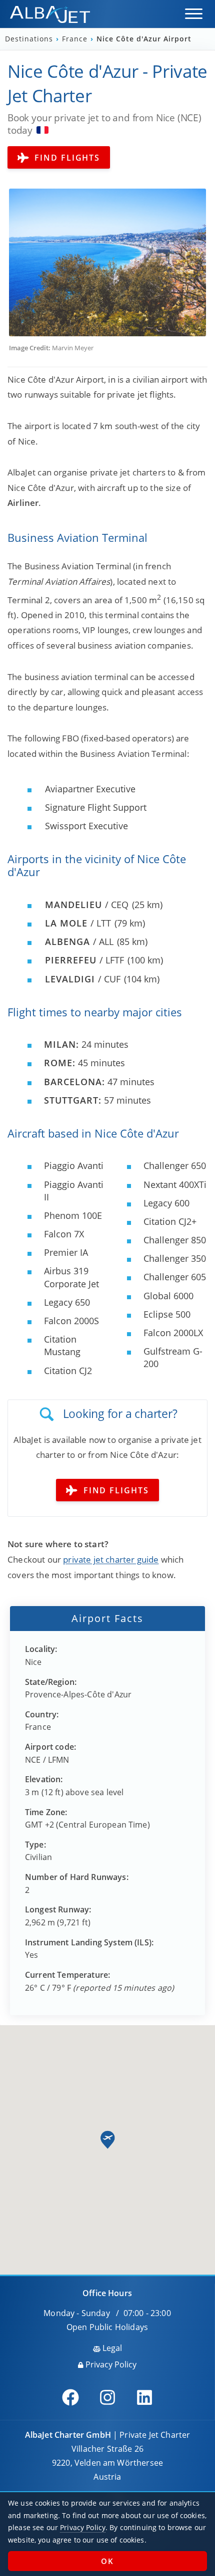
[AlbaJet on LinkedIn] (144, 2397)
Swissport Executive (86, 826)
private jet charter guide (111, 1559)
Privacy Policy (110, 2364)
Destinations (30, 39)
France (76, 39)
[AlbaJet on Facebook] (70, 2397)
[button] (194, 14)
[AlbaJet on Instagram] (107, 2397)
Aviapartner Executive (90, 789)
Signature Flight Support (96, 807)
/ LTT (78, 923)
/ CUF (83, 979)
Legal (111, 2348)
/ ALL (79, 941)
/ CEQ (87, 905)
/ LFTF (84, 960)
